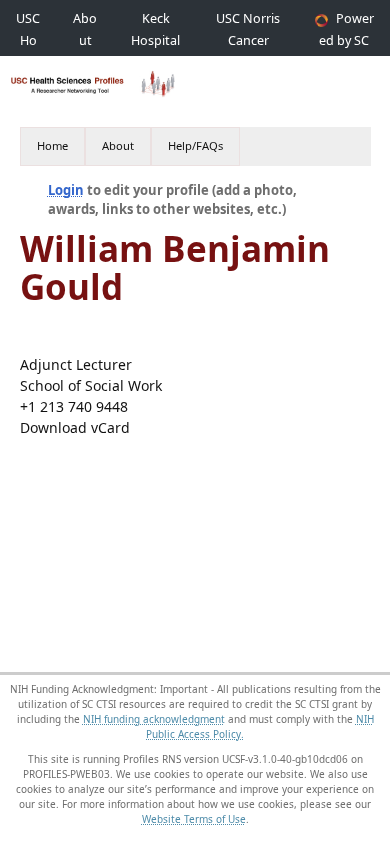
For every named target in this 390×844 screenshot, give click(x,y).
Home (52, 145)
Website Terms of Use (194, 819)
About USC (85, 40)
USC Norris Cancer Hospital (248, 40)
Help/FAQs (195, 145)
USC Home (28, 40)
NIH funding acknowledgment (154, 719)
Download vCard (75, 427)
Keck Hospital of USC (155, 40)
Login (66, 190)
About (118, 145)
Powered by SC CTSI (346, 40)
